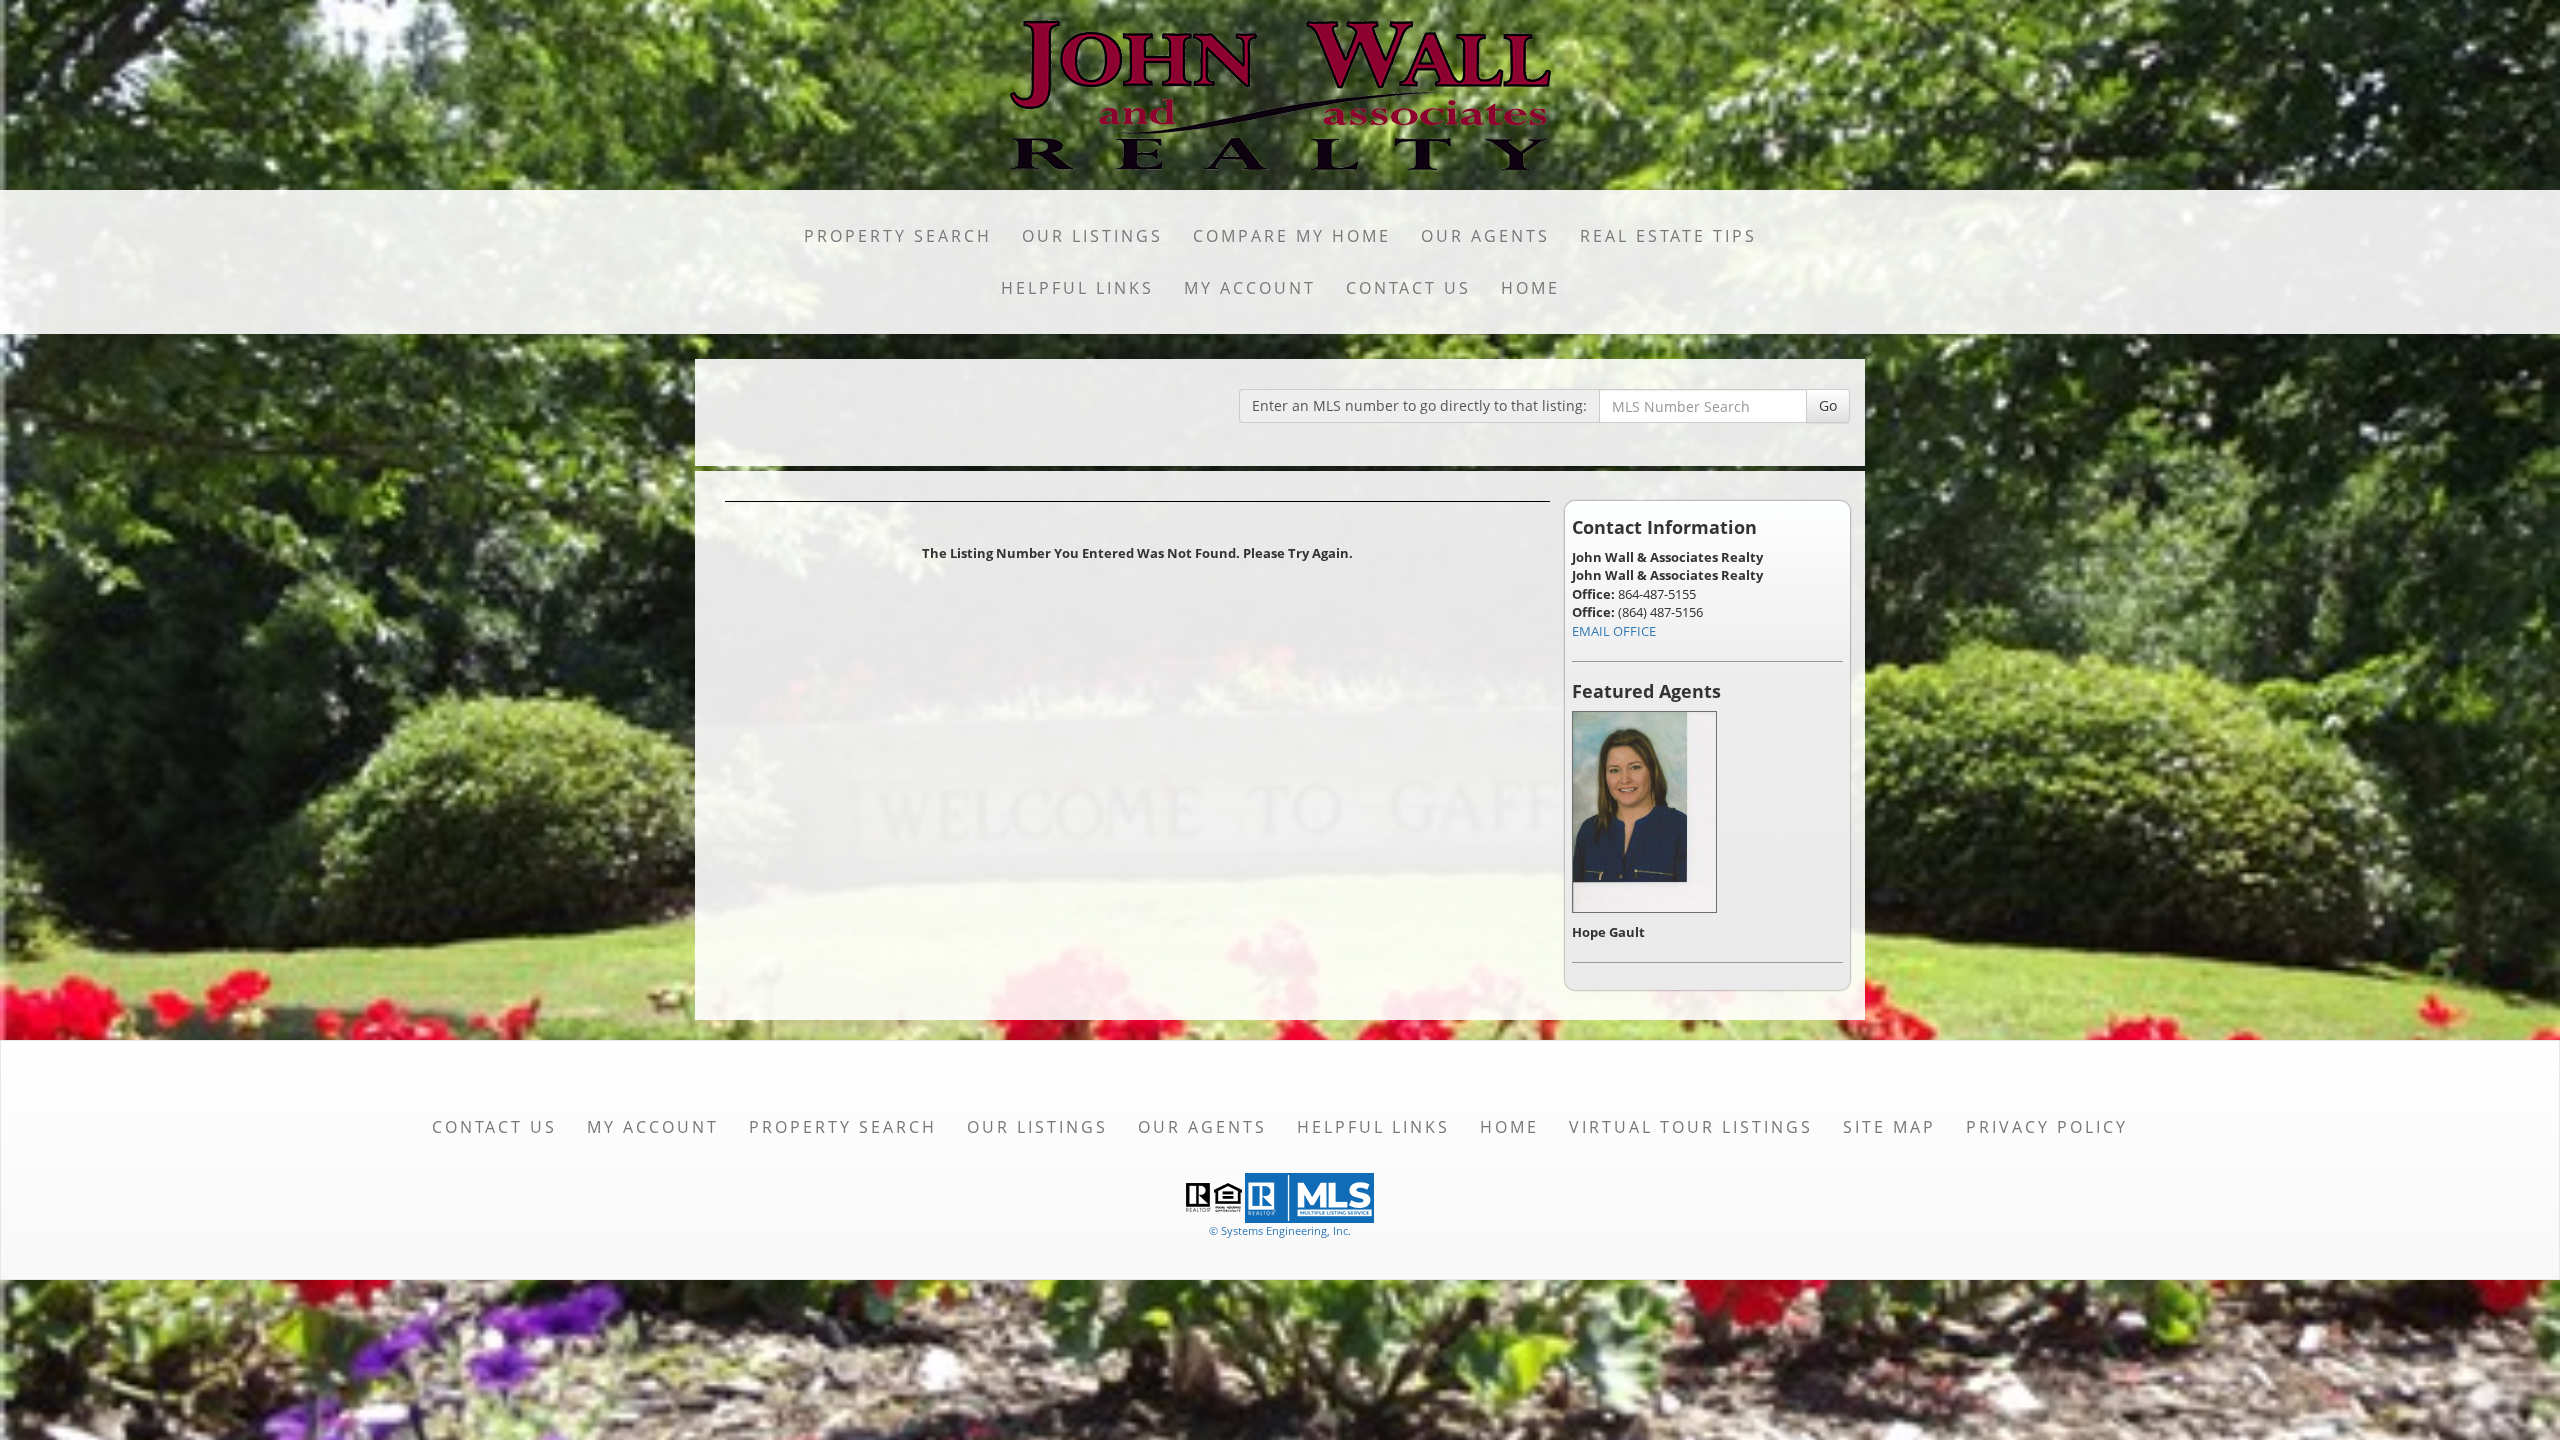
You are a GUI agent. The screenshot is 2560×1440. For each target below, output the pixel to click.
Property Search (898, 236)
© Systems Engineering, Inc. (1280, 1230)
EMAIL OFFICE (1614, 631)
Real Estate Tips (1668, 236)
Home (1530, 288)
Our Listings (1092, 236)
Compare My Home (1292, 236)
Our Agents (1485, 236)
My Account (1250, 288)
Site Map (1889, 1127)
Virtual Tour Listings (1691, 1127)
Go (1828, 405)
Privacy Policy (2047, 1127)
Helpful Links (1077, 288)
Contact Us (1408, 288)
